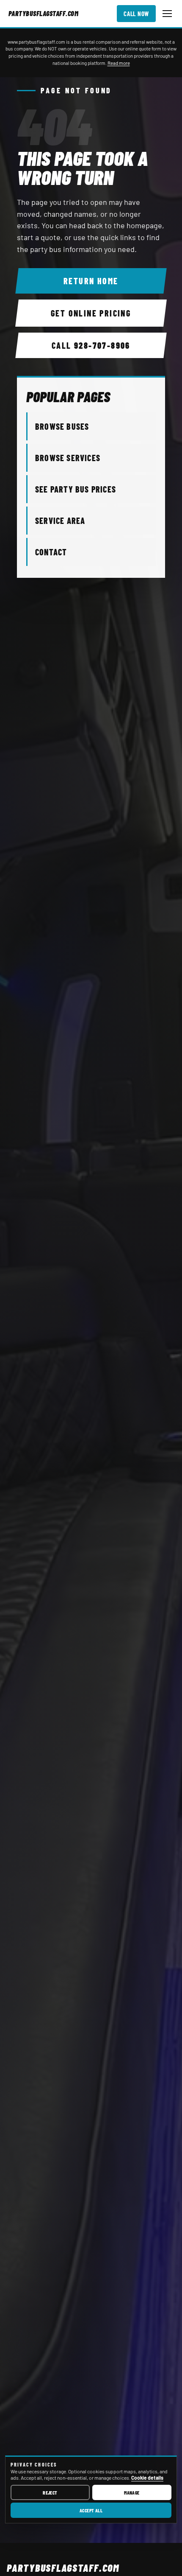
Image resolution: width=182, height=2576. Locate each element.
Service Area (60, 521)
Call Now (136, 14)
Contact (51, 552)
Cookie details (147, 2478)
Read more (119, 63)
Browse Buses (62, 426)
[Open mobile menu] (167, 14)
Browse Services (68, 458)
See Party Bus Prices (76, 489)
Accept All (91, 2510)
